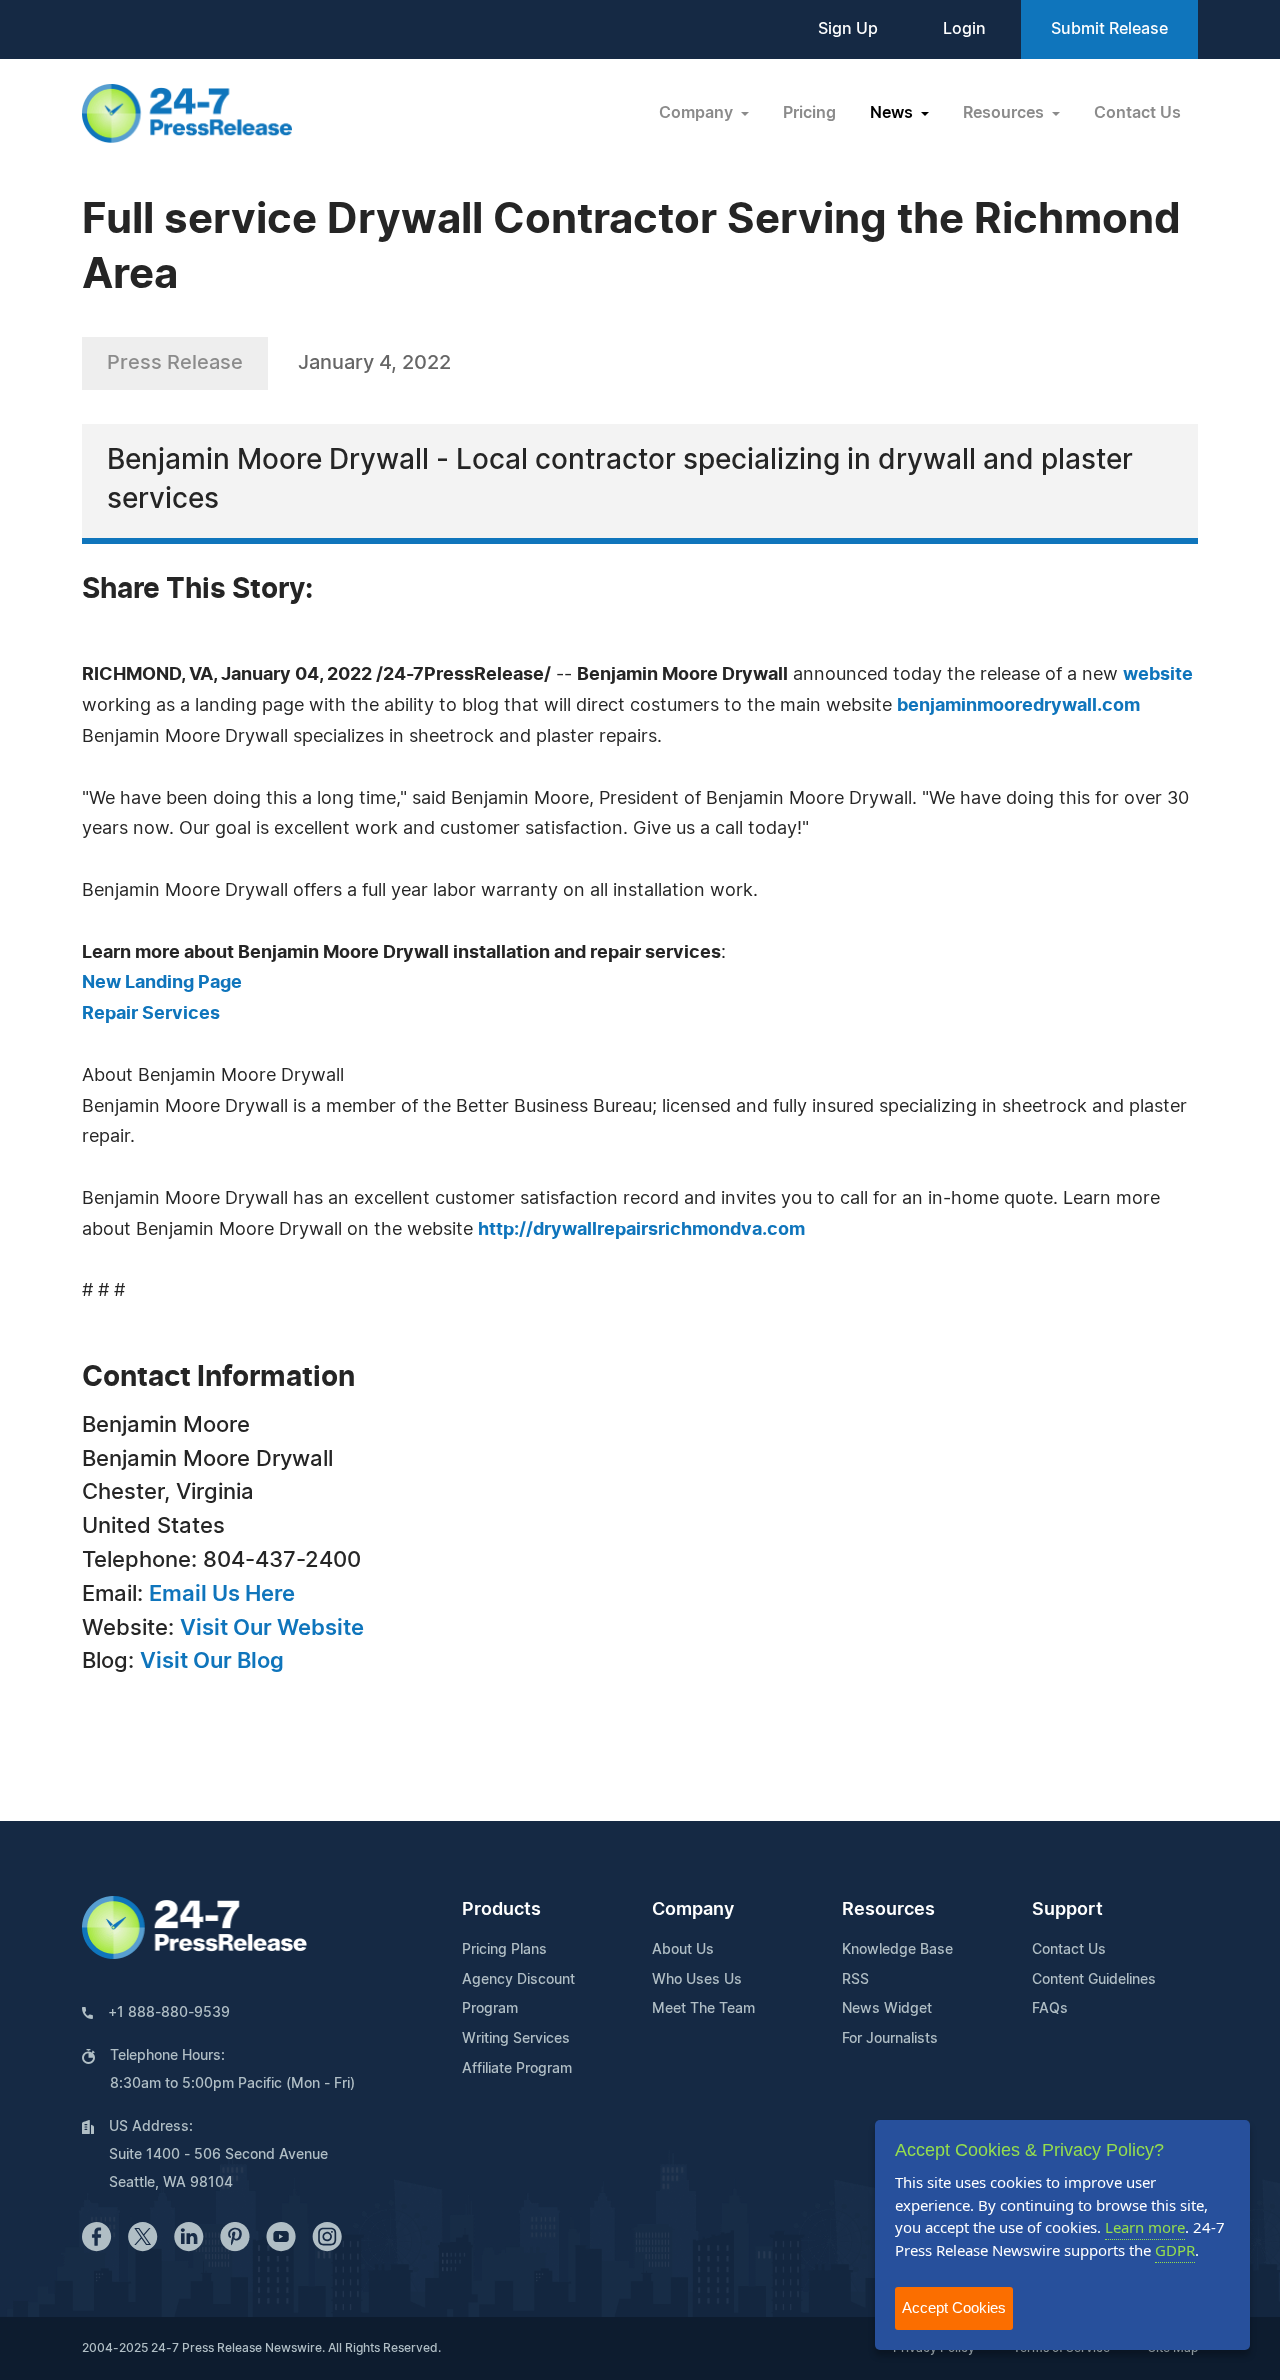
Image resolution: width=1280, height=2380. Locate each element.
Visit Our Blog (212, 1661)
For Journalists (890, 2039)
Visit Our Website (272, 1628)
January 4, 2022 (374, 363)
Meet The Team (703, 2009)
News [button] (893, 113)
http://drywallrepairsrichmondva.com (641, 1230)
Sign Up (848, 29)
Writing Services (516, 2039)
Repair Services (151, 1014)
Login (964, 29)
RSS (855, 1980)
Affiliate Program (517, 2069)
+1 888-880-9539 (169, 2013)
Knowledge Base (897, 1950)
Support (1067, 1910)
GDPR (1175, 2250)
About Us (683, 1950)
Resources (888, 1910)
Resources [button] (1005, 113)
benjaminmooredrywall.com (1018, 706)
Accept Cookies (954, 2307)
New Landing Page (162, 983)
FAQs (1050, 2009)
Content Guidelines (1094, 1980)
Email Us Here (222, 1594)
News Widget (887, 2009)
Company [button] (698, 113)
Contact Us (1137, 113)
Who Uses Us (697, 1980)
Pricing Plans (504, 1950)
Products (501, 1910)
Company (693, 1910)
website (1158, 675)
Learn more (1145, 2227)
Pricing (809, 113)
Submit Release (1109, 29)
